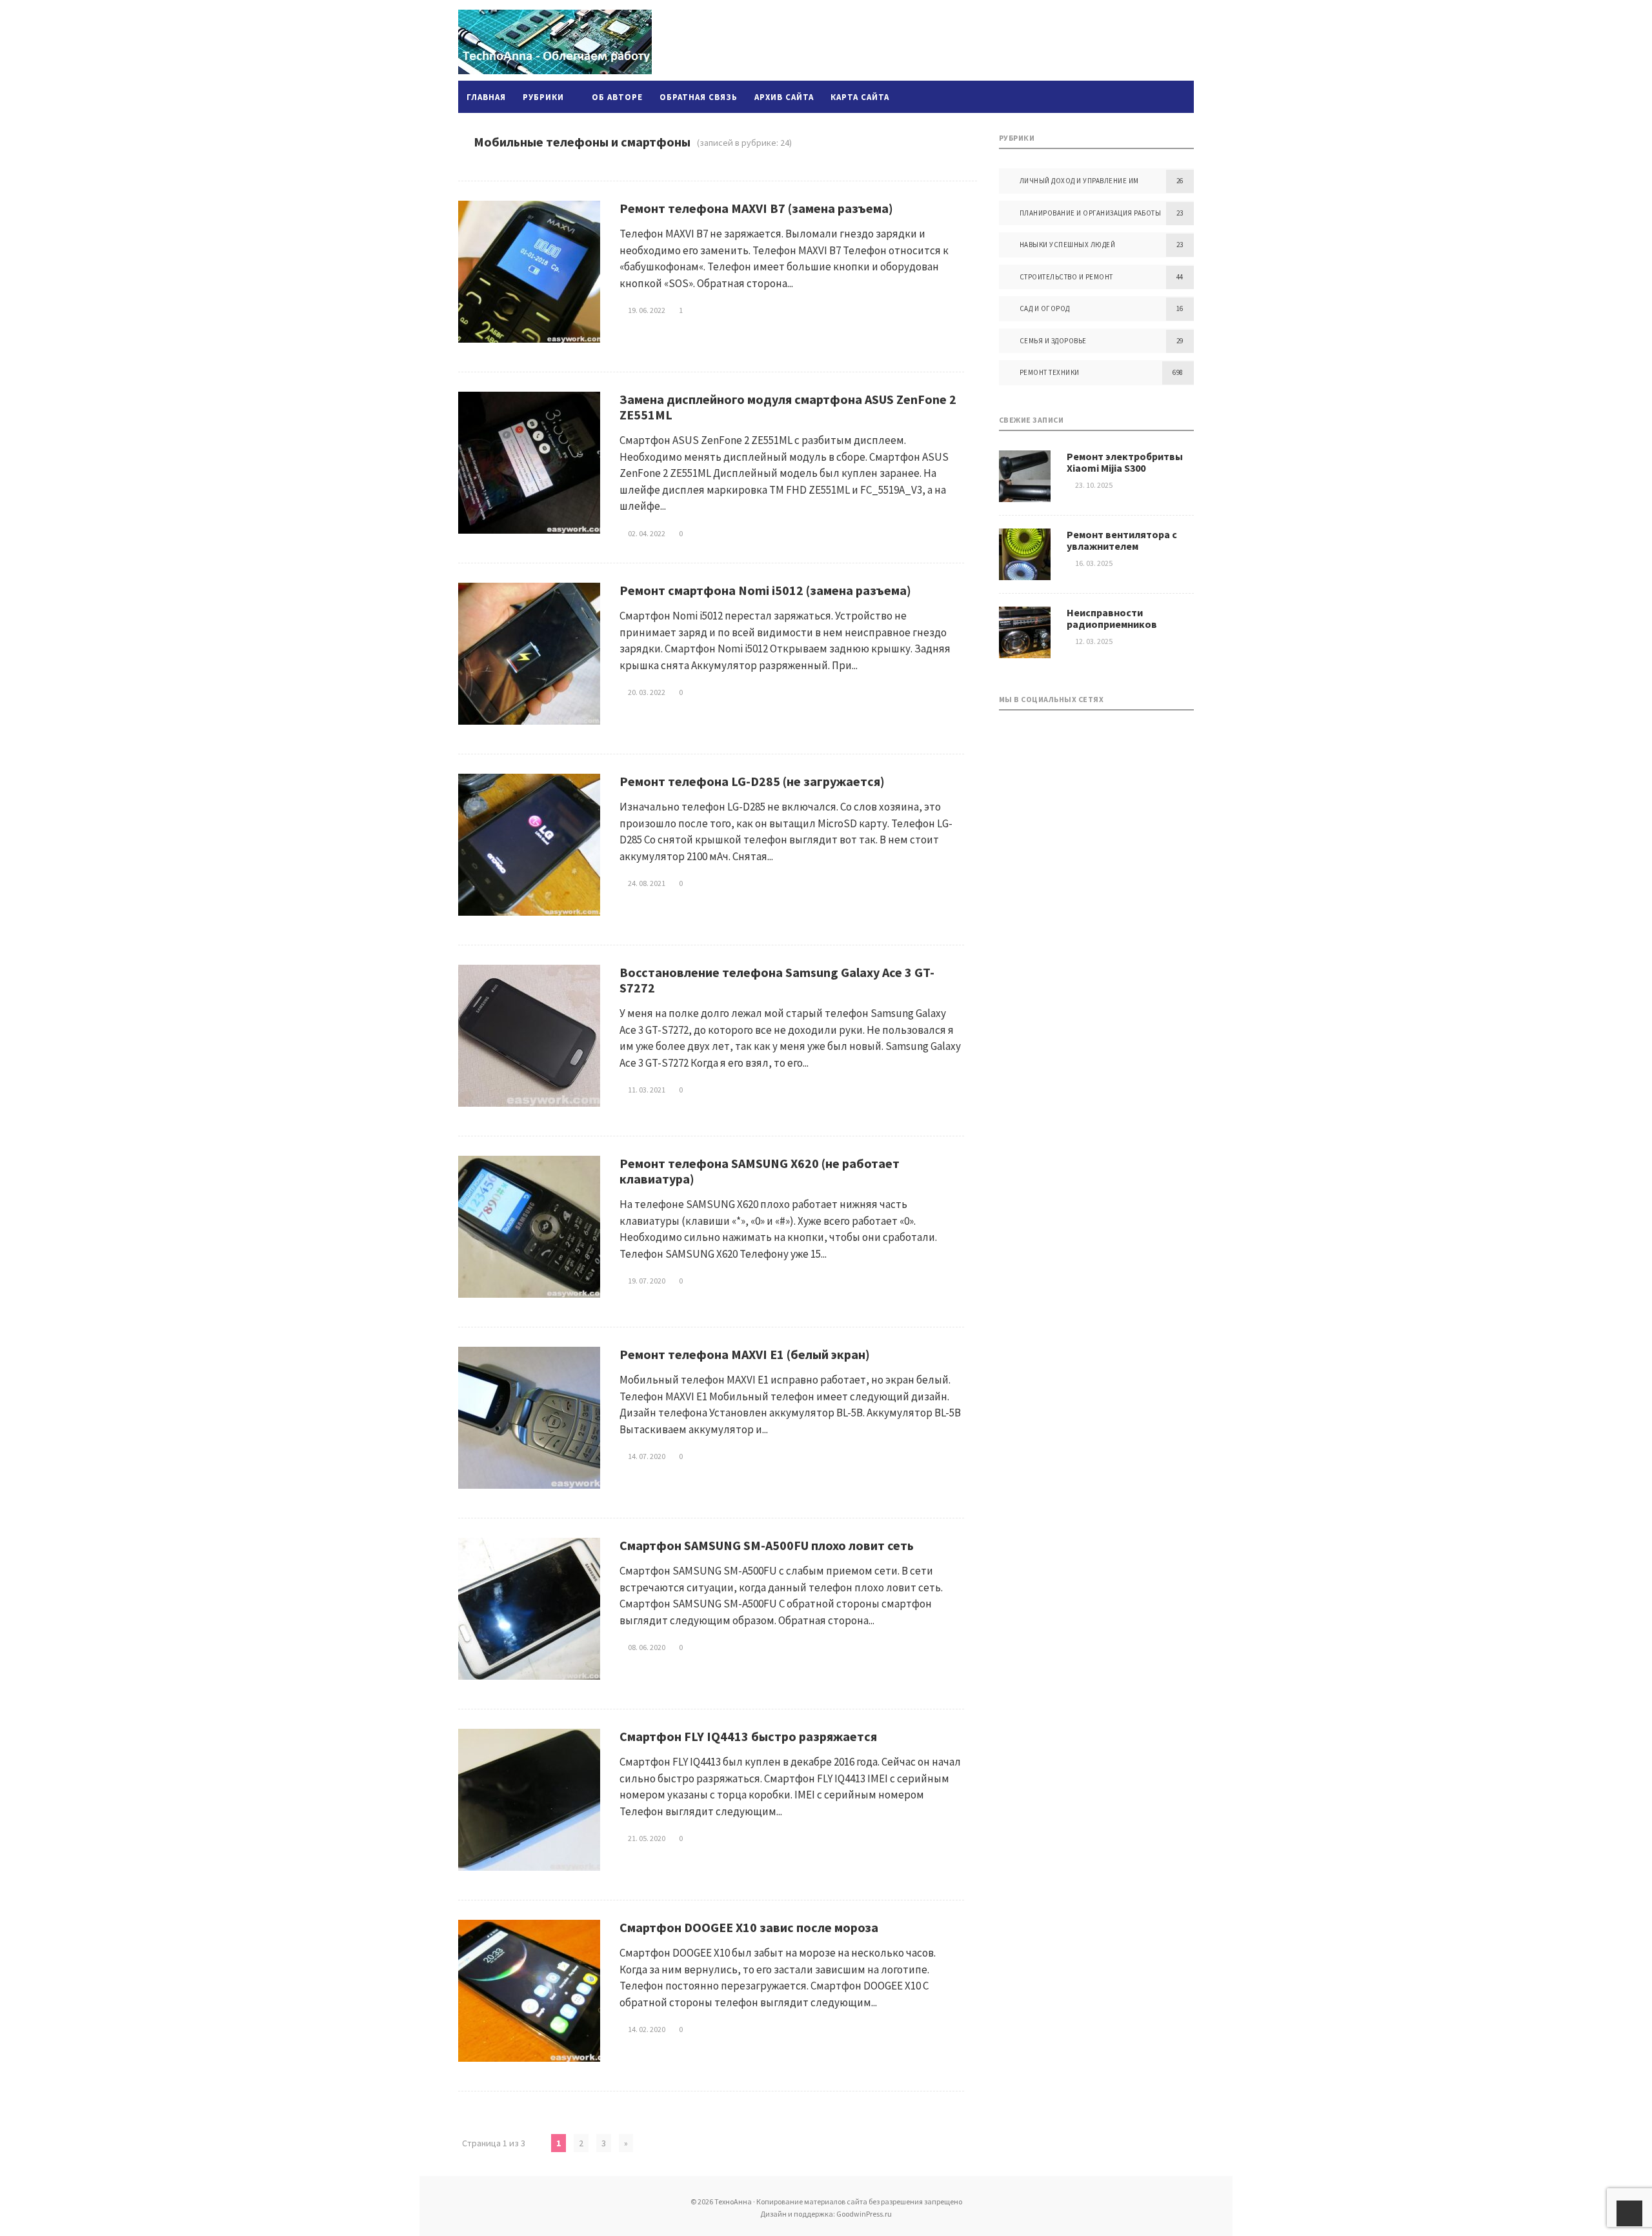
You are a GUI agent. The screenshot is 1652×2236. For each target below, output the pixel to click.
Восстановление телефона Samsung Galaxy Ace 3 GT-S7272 (777, 980)
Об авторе (617, 97)
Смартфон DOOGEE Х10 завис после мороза (749, 1927)
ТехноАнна (555, 42)
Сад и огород (1045, 308)
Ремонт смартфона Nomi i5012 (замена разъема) (765, 590)
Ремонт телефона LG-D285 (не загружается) (752, 781)
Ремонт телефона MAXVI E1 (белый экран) (745, 1354)
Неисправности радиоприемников (1112, 618)
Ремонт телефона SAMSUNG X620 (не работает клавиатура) (760, 1171)
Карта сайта (860, 97)
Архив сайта (784, 97)
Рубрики (543, 97)
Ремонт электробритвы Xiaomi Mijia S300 (1125, 462)
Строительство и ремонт (1066, 277)
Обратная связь (699, 97)
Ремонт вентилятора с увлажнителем (1122, 540)
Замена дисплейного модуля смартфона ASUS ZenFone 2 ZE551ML (788, 407)
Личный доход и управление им (1079, 181)
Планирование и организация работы (1091, 213)
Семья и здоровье (1053, 341)
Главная (486, 97)
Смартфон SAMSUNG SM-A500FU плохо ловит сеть (767, 1545)
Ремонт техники (1050, 372)
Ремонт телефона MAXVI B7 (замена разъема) (756, 208)
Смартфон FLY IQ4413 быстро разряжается (748, 1736)
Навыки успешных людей (1068, 245)
